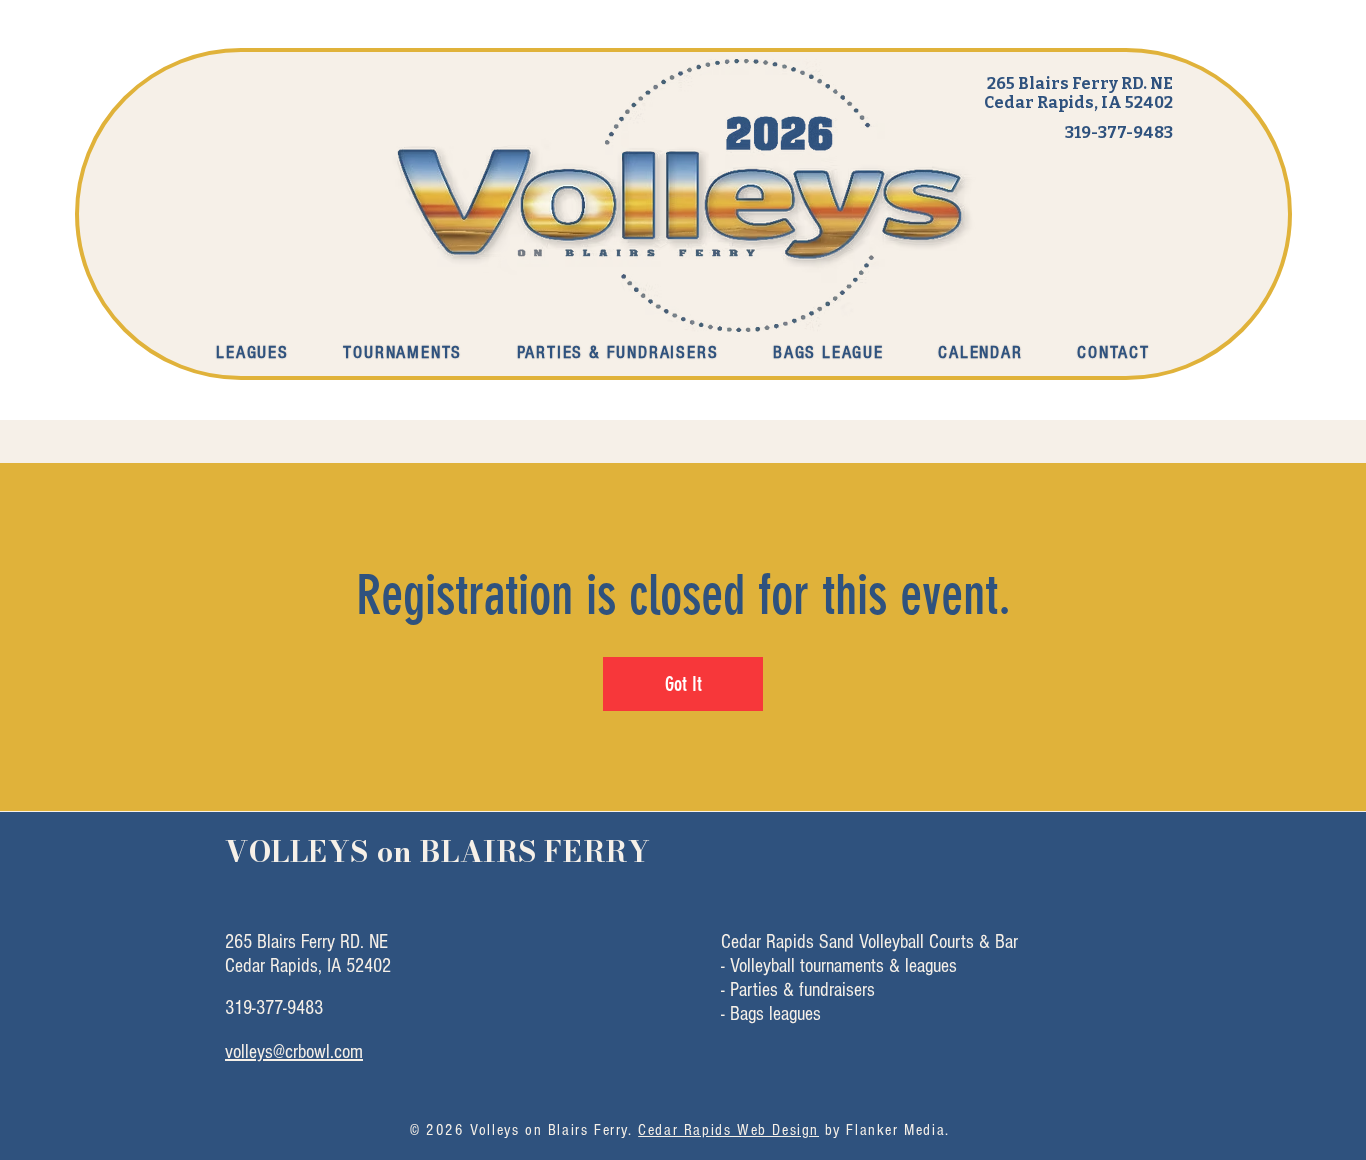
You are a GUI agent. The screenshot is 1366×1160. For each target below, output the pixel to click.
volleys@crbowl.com (294, 1052)
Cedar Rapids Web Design (728, 1130)
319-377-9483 (1119, 132)
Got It (683, 684)
